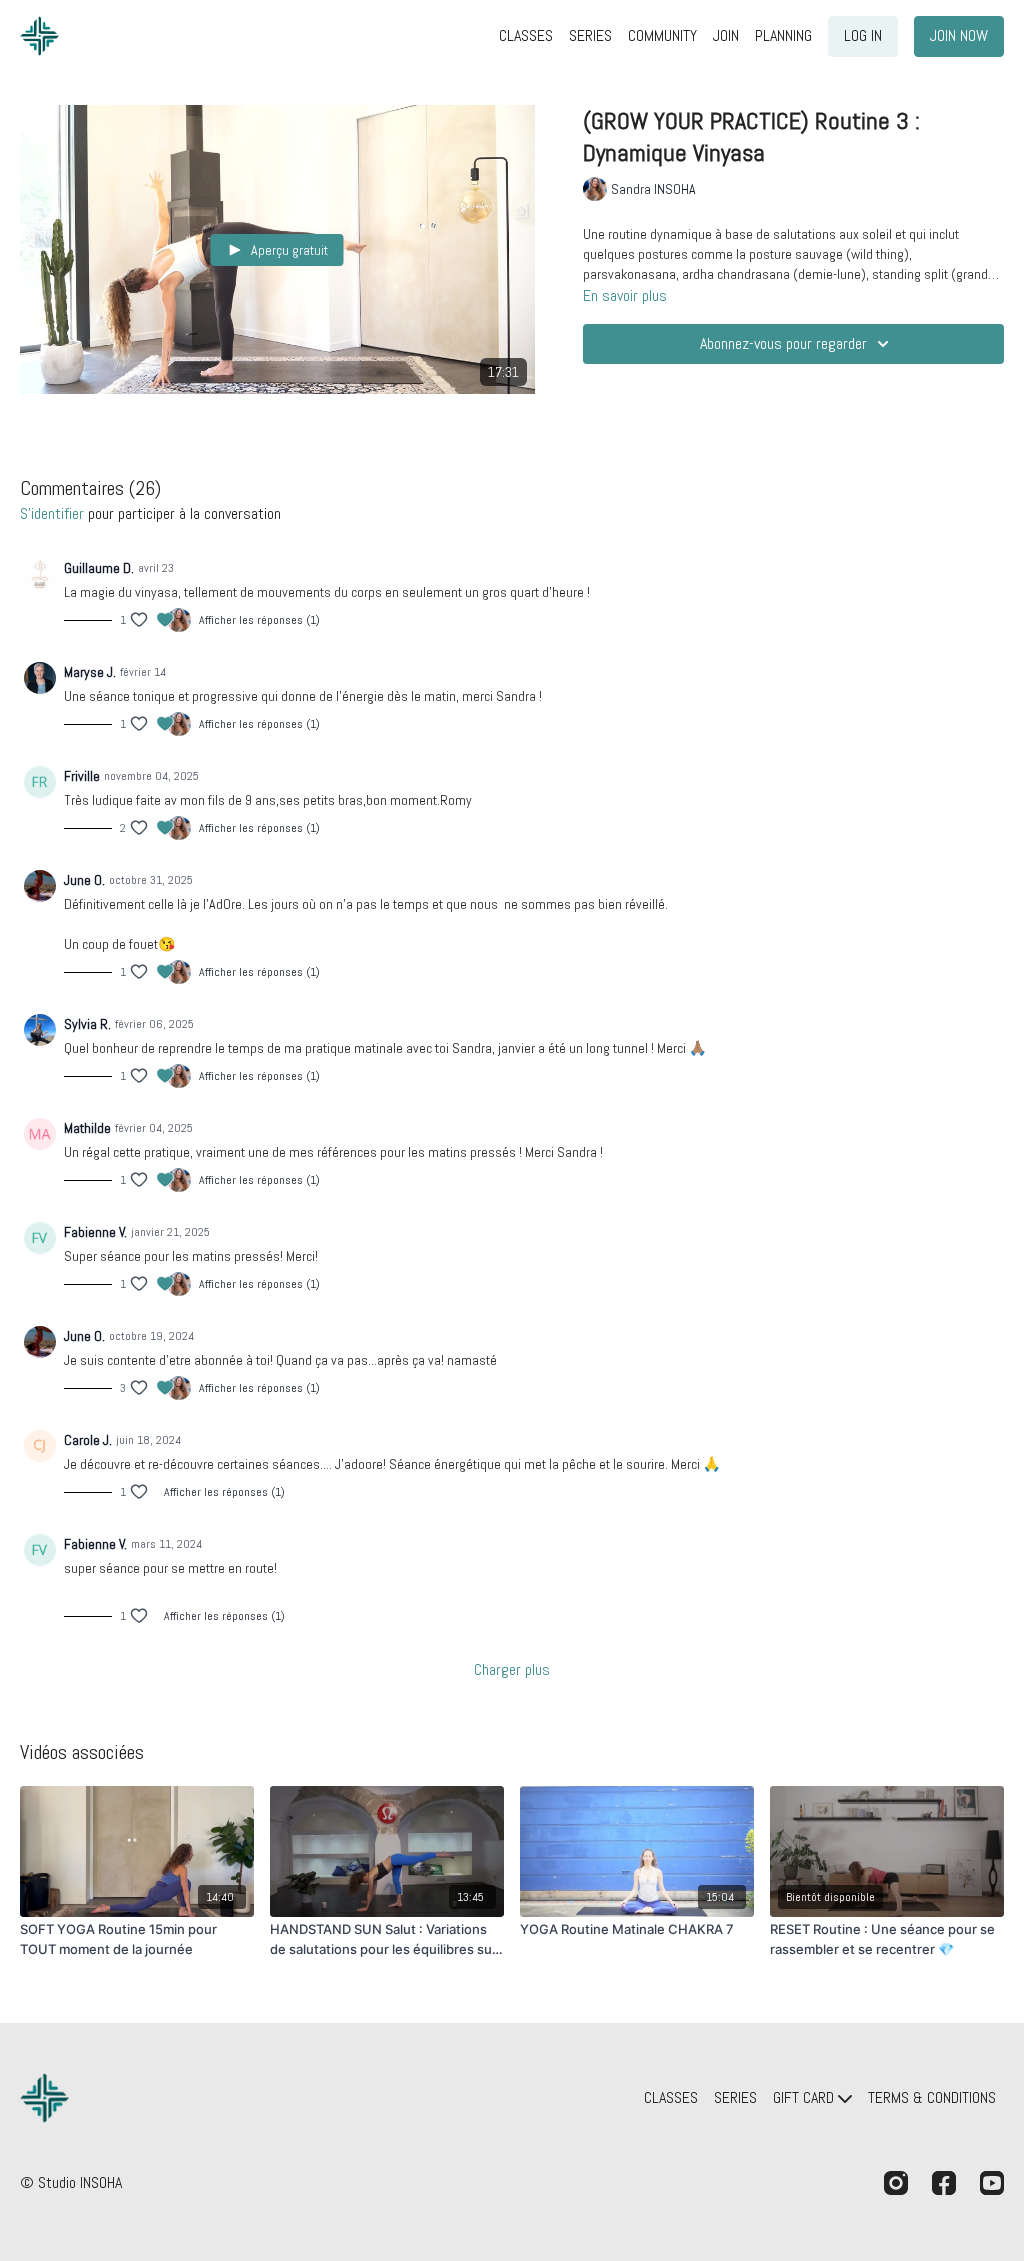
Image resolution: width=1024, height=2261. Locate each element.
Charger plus (512, 1669)
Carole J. (88, 1440)
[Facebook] (944, 2183)
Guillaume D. (99, 568)
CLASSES (526, 35)
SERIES (590, 35)
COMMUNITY (662, 35)
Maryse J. (90, 672)
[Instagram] (896, 2183)
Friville (82, 776)
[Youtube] (992, 2183)
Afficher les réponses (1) (259, 620)
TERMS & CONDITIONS (932, 2097)
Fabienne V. (95, 1232)
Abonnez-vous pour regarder (783, 343)
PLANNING (783, 35)
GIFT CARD (805, 2097)
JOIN (726, 35)
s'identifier (52, 513)
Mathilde (87, 1128)
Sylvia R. (87, 1024)
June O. (84, 880)
